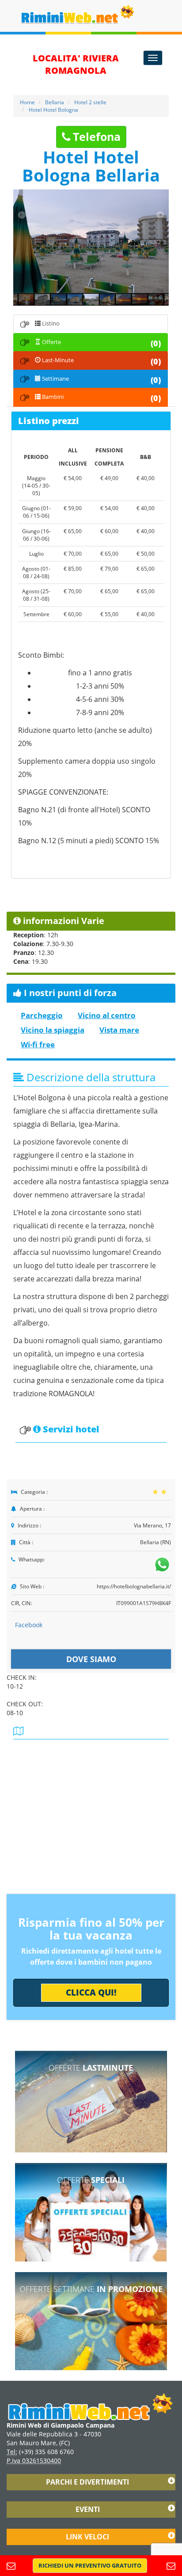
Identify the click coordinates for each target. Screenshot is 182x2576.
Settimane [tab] (101, 380)
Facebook (29, 1625)
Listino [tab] (50, 323)
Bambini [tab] (101, 398)
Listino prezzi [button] (49, 421)
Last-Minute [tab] (101, 361)
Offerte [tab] (101, 343)
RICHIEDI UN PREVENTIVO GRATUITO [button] (90, 2565)
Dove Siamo (91, 1659)
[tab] (91, 421)
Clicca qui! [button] (91, 1993)
